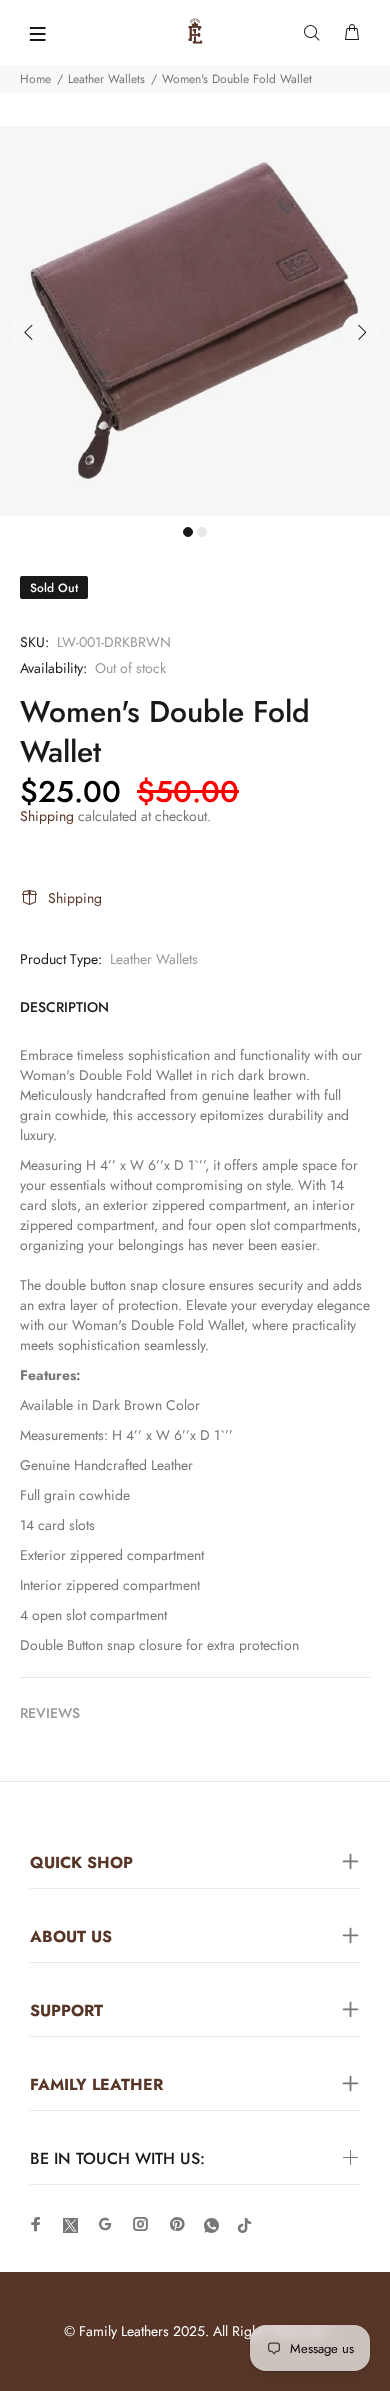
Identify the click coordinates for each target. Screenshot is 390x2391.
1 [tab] (188, 532)
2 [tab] (202, 532)
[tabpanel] (195, 321)
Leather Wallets (106, 79)
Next (361, 332)
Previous (29, 332)
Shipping (47, 816)
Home (35, 79)
